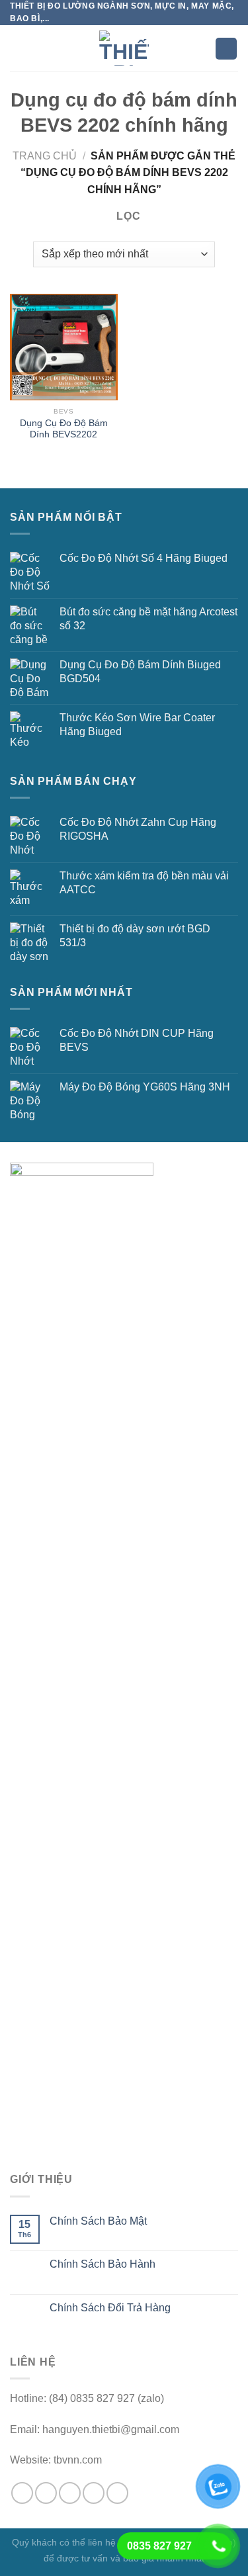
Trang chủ (45, 156)
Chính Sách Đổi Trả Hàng (110, 2308)
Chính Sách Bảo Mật (98, 2221)
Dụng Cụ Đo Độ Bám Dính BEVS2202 (64, 429)
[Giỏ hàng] (226, 49)
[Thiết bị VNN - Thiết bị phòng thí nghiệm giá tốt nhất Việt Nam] (124, 48)
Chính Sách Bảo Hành (103, 2264)
